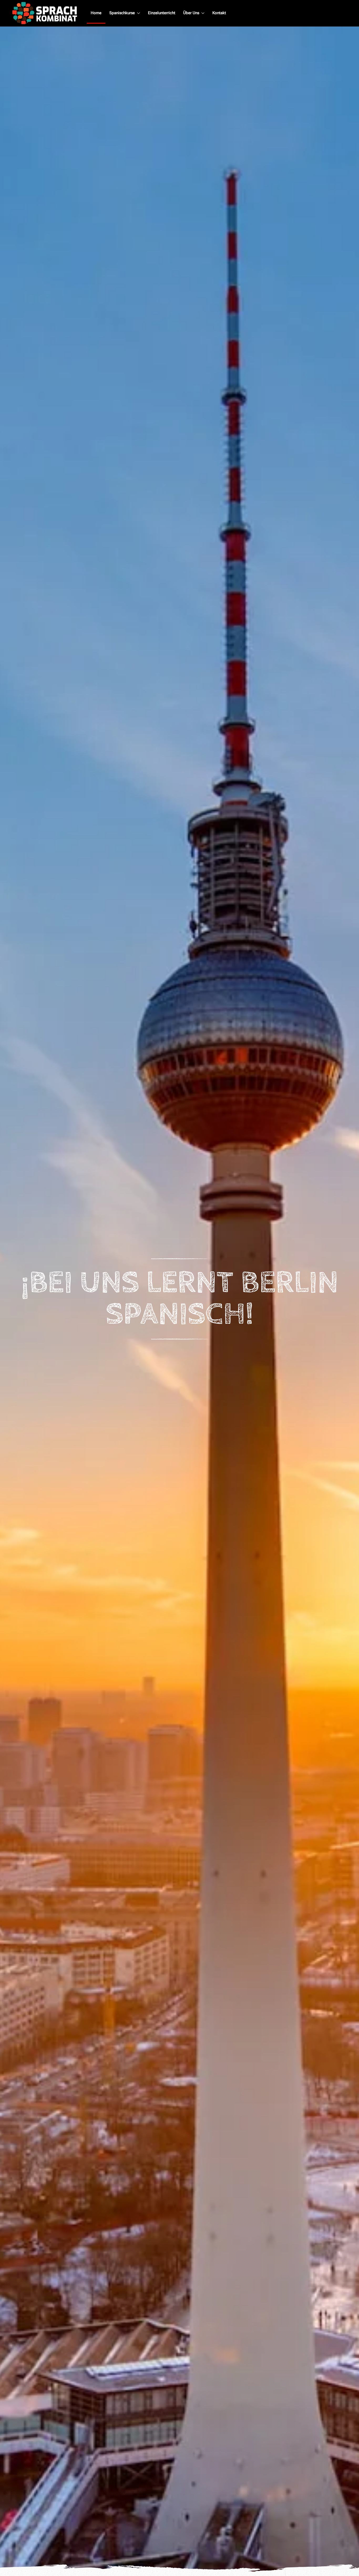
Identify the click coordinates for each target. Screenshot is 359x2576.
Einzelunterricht (162, 13)
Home (96, 13)
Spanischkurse (122, 13)
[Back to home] (45, 13)
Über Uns (191, 13)
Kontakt (219, 13)
